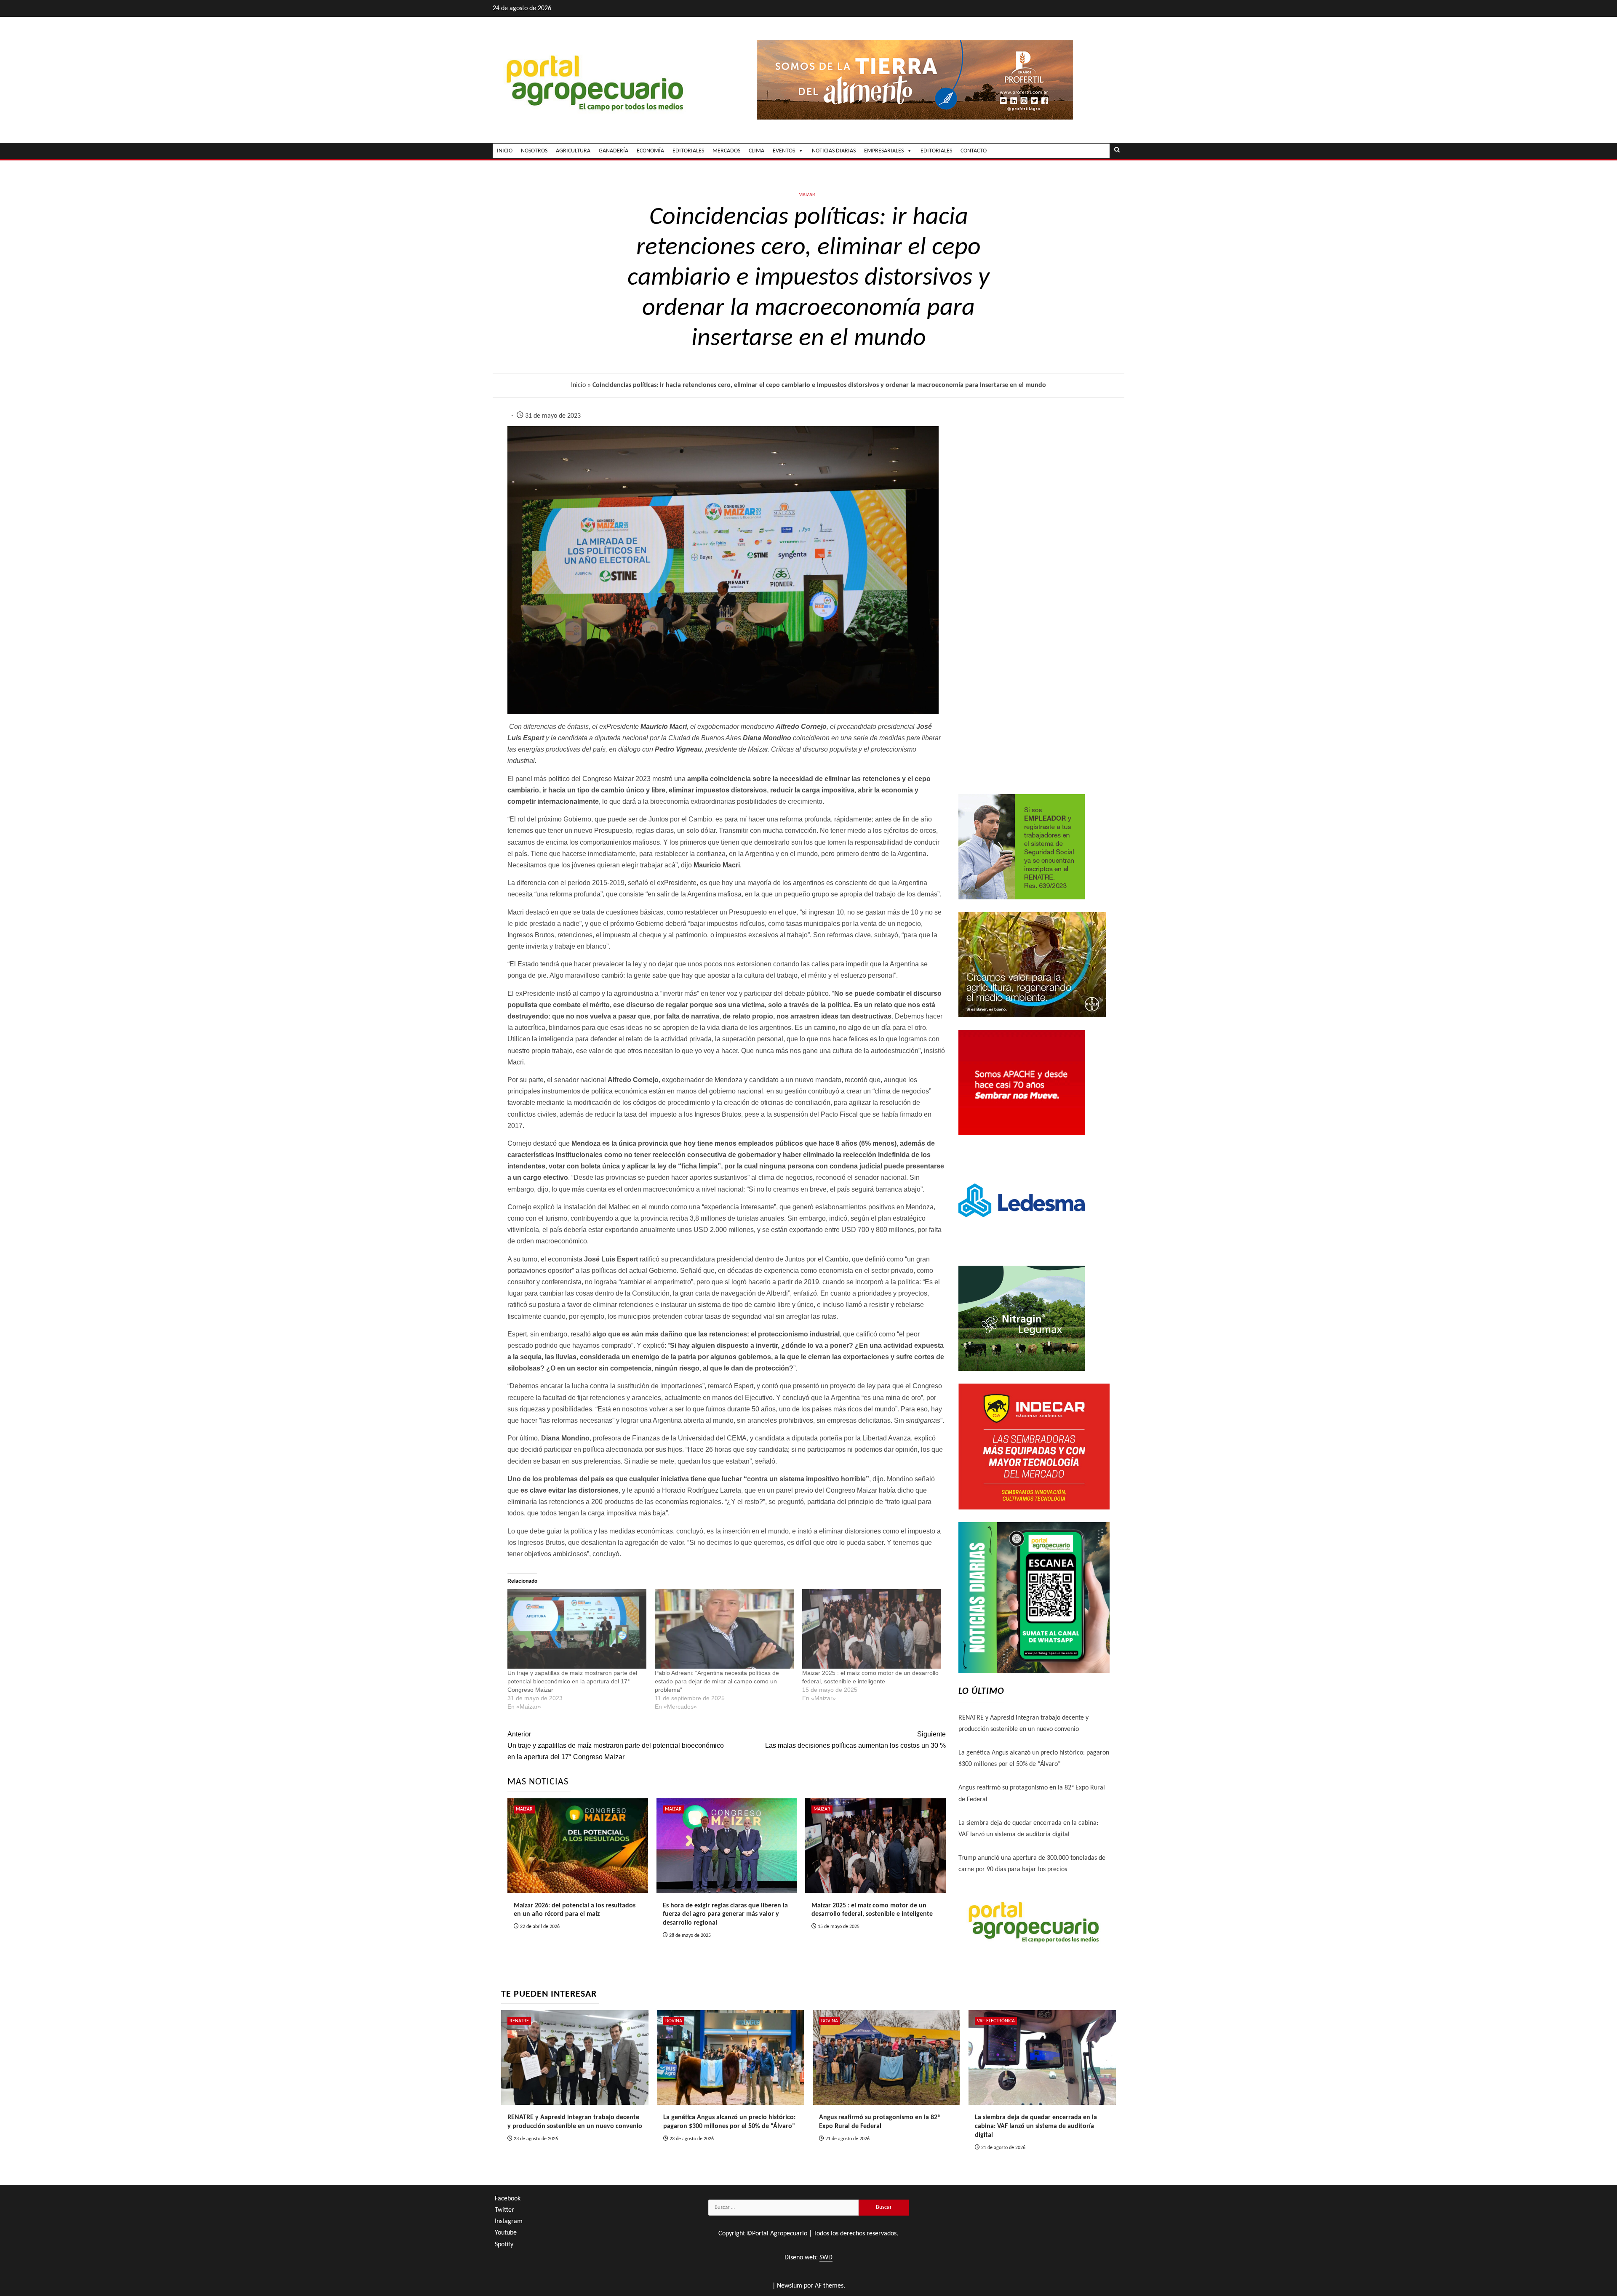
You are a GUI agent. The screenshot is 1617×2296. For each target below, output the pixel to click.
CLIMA (756, 151)
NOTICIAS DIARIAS (834, 151)
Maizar (807, 195)
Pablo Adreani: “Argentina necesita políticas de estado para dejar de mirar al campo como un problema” (717, 1681)
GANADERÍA (614, 151)
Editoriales (936, 151)
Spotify (504, 2245)
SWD (826, 2258)
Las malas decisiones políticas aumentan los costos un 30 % (855, 1740)
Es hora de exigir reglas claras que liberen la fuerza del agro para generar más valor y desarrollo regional (725, 1915)
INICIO (505, 151)
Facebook (508, 2199)
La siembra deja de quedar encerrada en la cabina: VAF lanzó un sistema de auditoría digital (1036, 2126)
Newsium (790, 2286)
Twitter (504, 2210)
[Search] (1117, 151)
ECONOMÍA (650, 151)
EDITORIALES (688, 151)
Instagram (509, 2221)
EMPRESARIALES (884, 151)
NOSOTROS (534, 151)
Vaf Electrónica (996, 2021)
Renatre (519, 2021)
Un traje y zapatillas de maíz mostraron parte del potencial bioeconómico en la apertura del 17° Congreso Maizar (572, 1681)
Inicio (578, 385)
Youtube (506, 2233)
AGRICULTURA (573, 151)
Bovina (674, 2021)
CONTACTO (974, 151)
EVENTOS (784, 151)
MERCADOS (726, 151)
